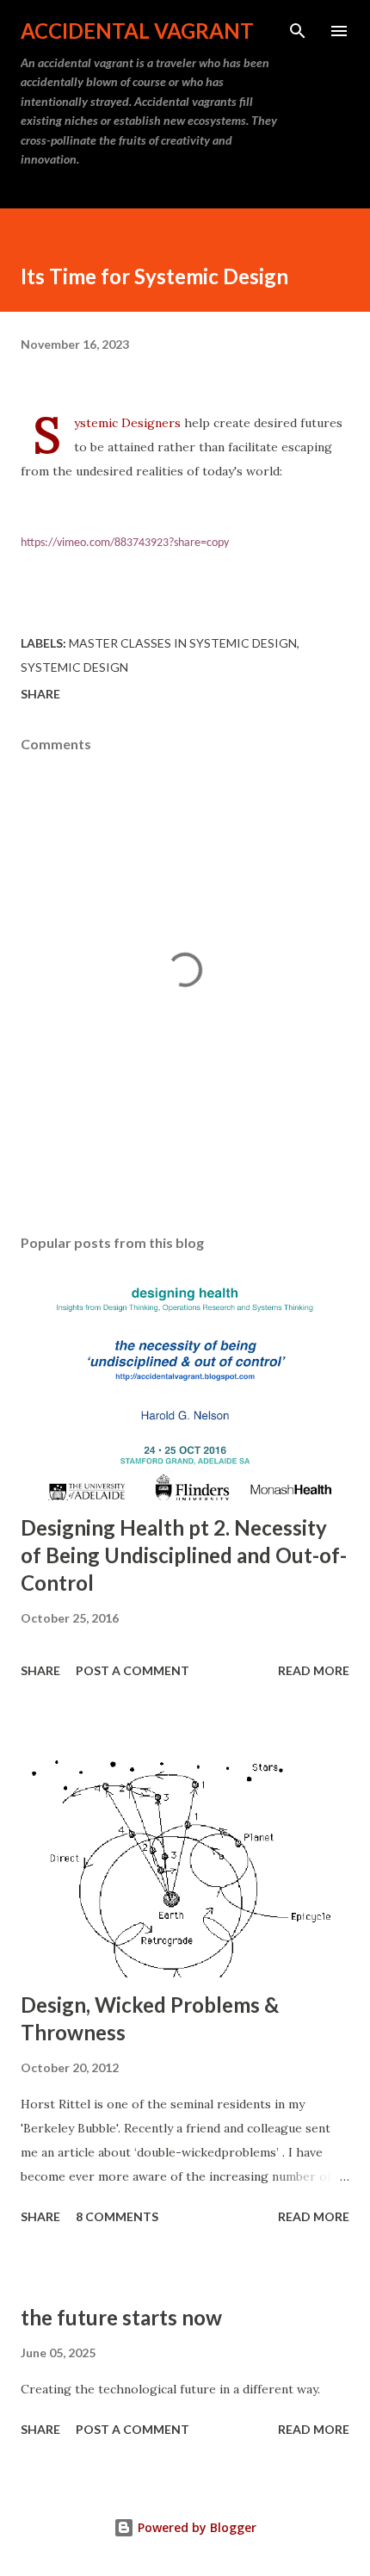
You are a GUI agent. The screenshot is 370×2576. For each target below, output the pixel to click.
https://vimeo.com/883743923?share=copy (125, 543)
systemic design (74, 667)
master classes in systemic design (183, 643)
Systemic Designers (127, 423)
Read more (314, 1670)
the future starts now (121, 2317)
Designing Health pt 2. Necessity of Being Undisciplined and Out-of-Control (184, 1555)
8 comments (117, 2216)
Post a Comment (133, 1670)
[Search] (298, 31)
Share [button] (40, 694)
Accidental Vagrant (137, 31)
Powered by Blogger (195, 2527)
